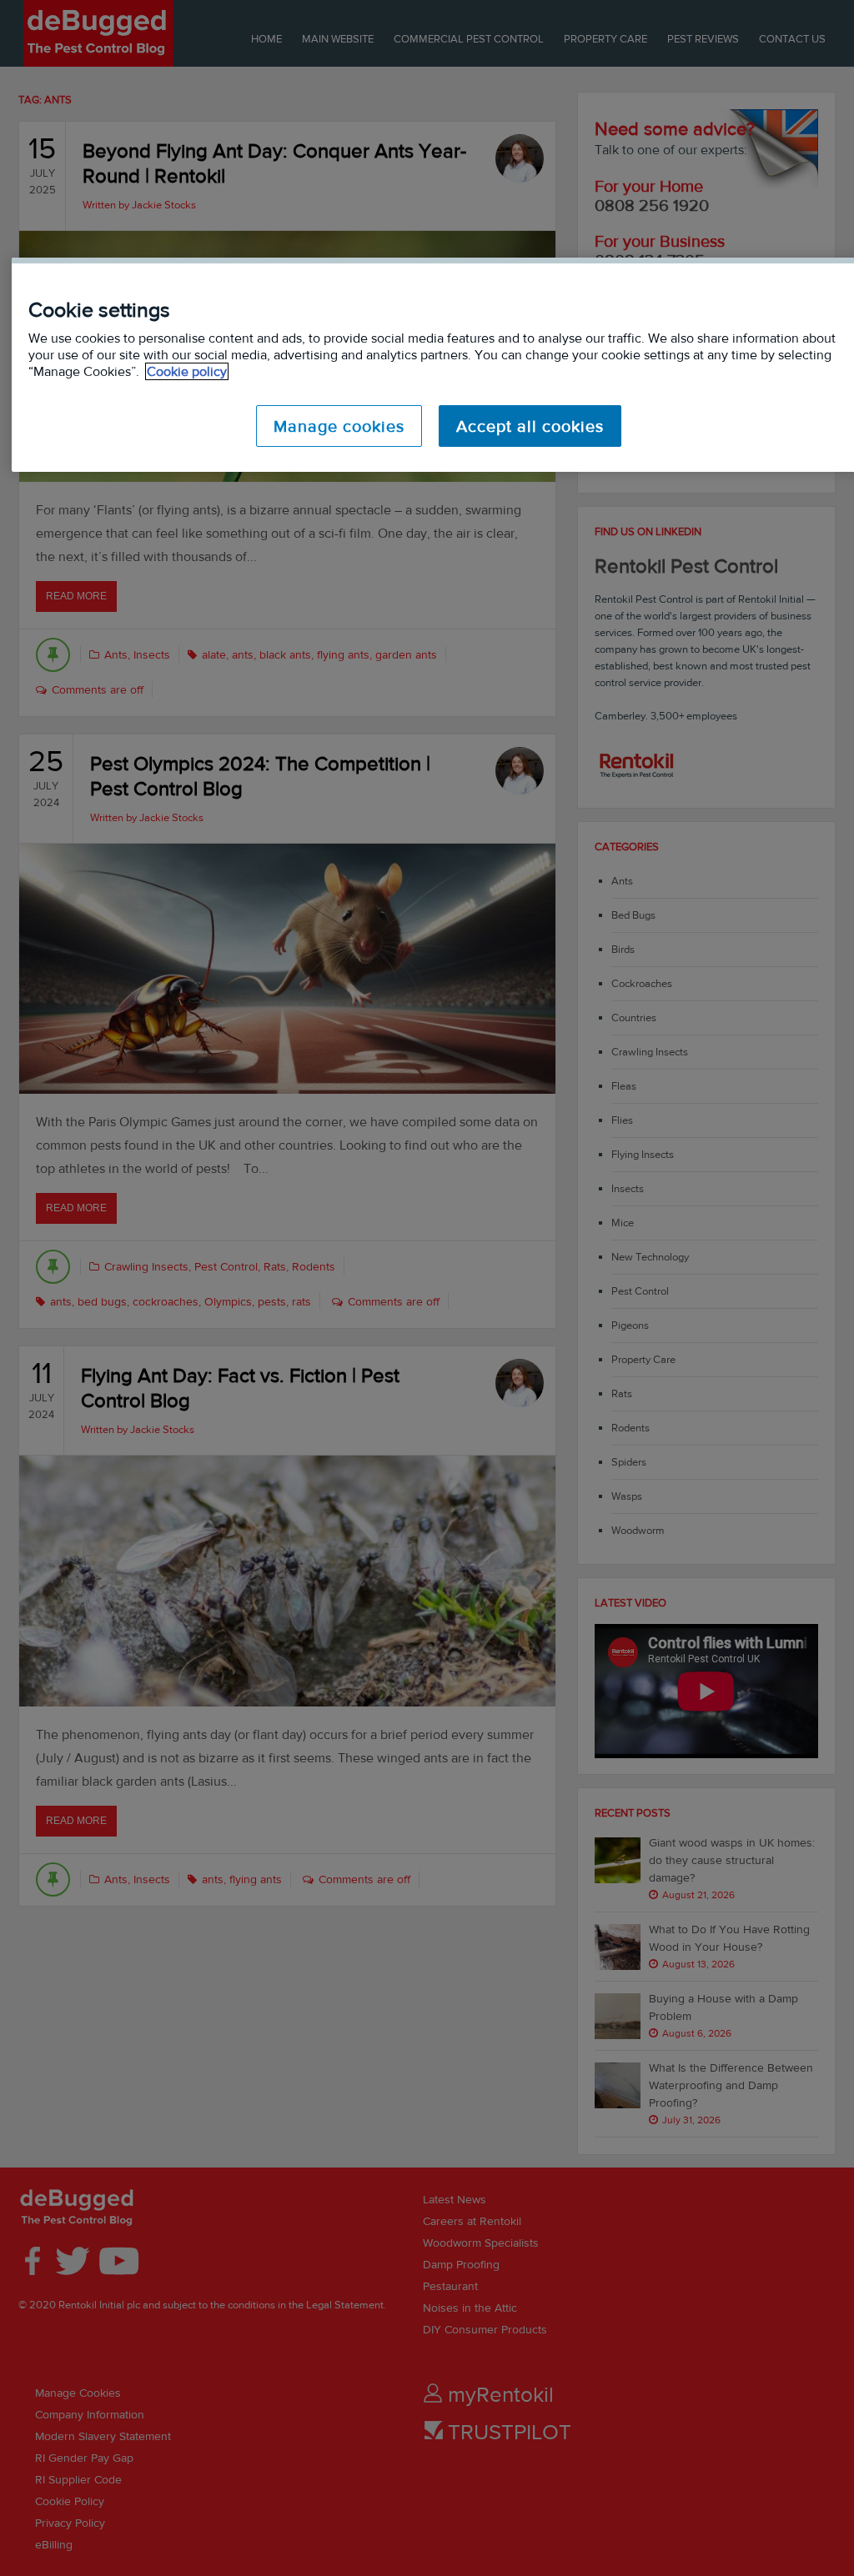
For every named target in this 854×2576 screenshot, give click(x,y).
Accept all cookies (530, 426)
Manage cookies (339, 426)
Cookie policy (187, 371)
